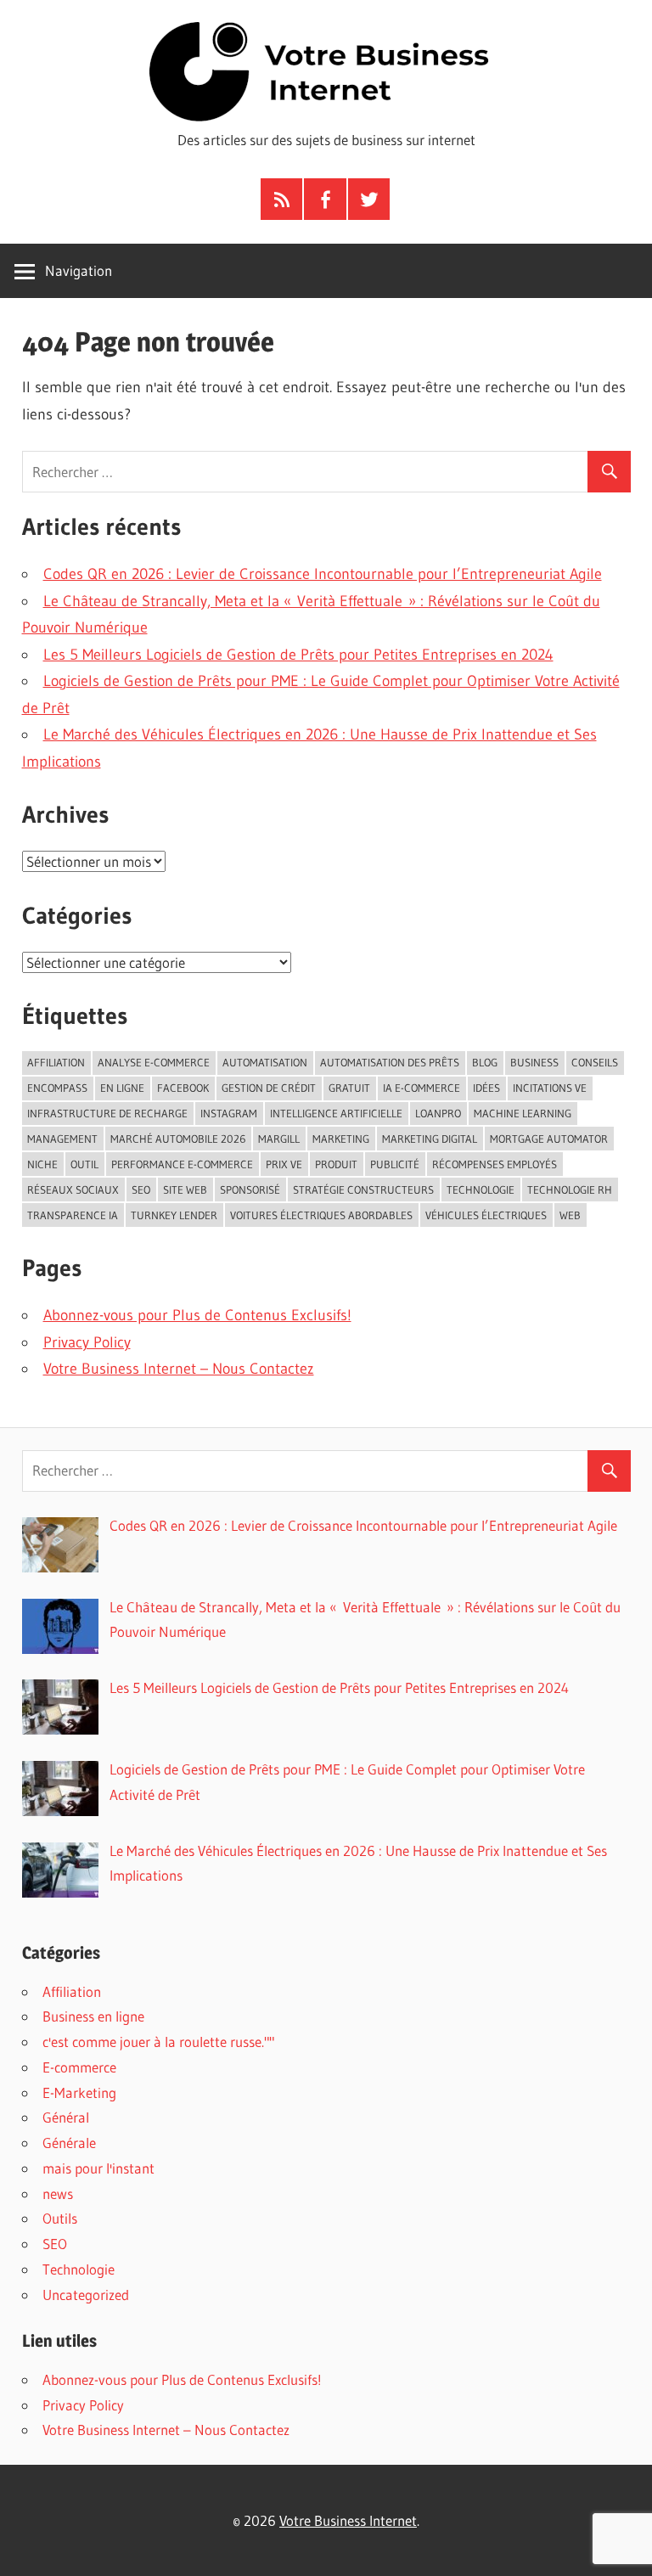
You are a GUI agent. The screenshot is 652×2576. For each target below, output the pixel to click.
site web (185, 1190)
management (62, 1139)
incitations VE (550, 1088)
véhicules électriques (486, 1215)
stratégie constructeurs (363, 1190)
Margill (279, 1139)
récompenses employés (495, 1164)
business (534, 1062)
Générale (69, 2143)
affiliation (56, 1062)
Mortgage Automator (549, 1139)
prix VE (284, 1164)
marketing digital (430, 1139)
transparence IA (73, 1215)
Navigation (79, 270)
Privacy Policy (87, 1342)
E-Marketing (79, 2092)
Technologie (79, 2269)
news (58, 2194)
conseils (595, 1062)
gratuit (349, 1088)
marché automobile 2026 (178, 1139)
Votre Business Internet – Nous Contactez (179, 1369)
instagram (229, 1113)
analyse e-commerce (154, 1062)
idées (486, 1088)
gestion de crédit (269, 1088)
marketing (341, 1139)
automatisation (265, 1062)
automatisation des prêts (390, 1062)
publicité (395, 1164)
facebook (183, 1088)
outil (84, 1164)
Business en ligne (93, 2016)
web (570, 1215)
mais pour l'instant (98, 2168)
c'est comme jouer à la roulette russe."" (158, 2042)
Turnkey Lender (174, 1215)
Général (66, 2117)
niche (42, 1164)
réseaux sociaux (73, 1190)
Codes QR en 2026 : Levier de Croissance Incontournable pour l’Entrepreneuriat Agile (323, 574)
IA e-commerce (422, 1088)
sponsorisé (250, 1190)
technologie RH (570, 1190)
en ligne (122, 1088)
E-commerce (79, 2067)
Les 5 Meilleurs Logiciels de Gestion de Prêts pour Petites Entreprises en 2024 (298, 655)
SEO (55, 2244)
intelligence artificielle (336, 1113)
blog (485, 1062)
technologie (481, 1190)
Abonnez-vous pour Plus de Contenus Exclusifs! (197, 1315)
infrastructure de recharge (107, 1113)
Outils (60, 2218)
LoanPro (438, 1113)
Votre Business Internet (348, 2520)
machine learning (523, 1113)
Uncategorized (86, 2295)
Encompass (57, 1088)
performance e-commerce (182, 1164)
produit (336, 1164)
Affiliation (72, 1991)
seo (141, 1190)
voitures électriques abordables (321, 1215)
